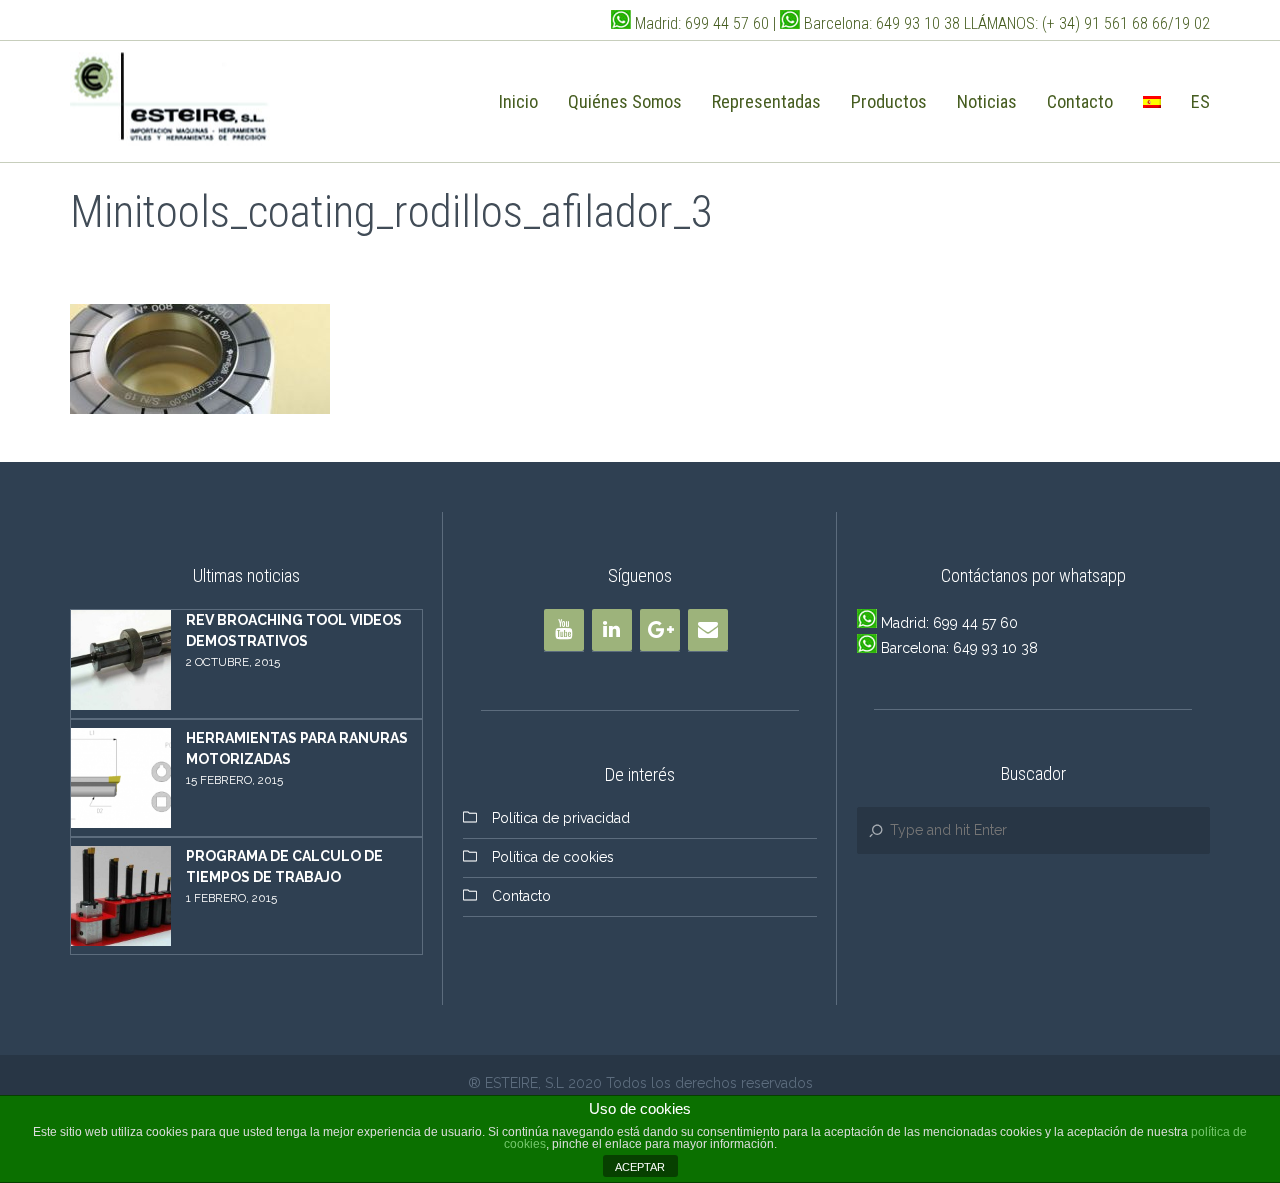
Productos (889, 101)
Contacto (1080, 101)
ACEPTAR (640, 1167)
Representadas (766, 101)
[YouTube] (564, 630)
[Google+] (660, 630)
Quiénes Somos (625, 101)
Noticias (987, 101)
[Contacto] (708, 630)
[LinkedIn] (612, 630)
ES (1200, 101)
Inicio (518, 101)
